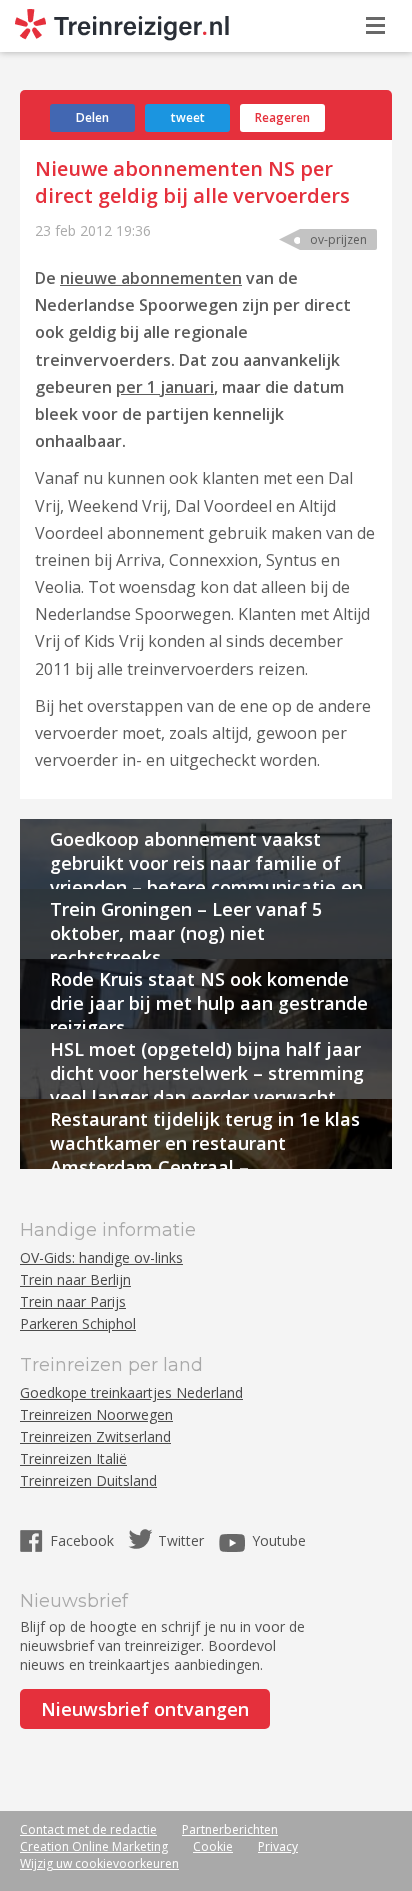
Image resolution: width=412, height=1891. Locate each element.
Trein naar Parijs (73, 1301)
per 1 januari (165, 387)
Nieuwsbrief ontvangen (145, 1709)
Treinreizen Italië (73, 1458)
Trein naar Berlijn (75, 1279)
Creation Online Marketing (94, 1846)
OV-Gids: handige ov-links (101, 1257)
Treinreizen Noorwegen (96, 1414)
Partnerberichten (230, 1829)
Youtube (279, 1540)
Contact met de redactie (88, 1829)
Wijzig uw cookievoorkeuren (99, 1863)
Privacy (278, 1846)
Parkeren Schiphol (78, 1323)
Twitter (181, 1540)
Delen (92, 117)
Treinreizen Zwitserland (95, 1436)
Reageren (282, 117)
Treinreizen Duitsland (88, 1480)
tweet (188, 117)
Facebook (84, 1540)
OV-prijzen (338, 239)
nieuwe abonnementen (151, 278)
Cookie (213, 1846)
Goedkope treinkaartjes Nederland (131, 1392)
